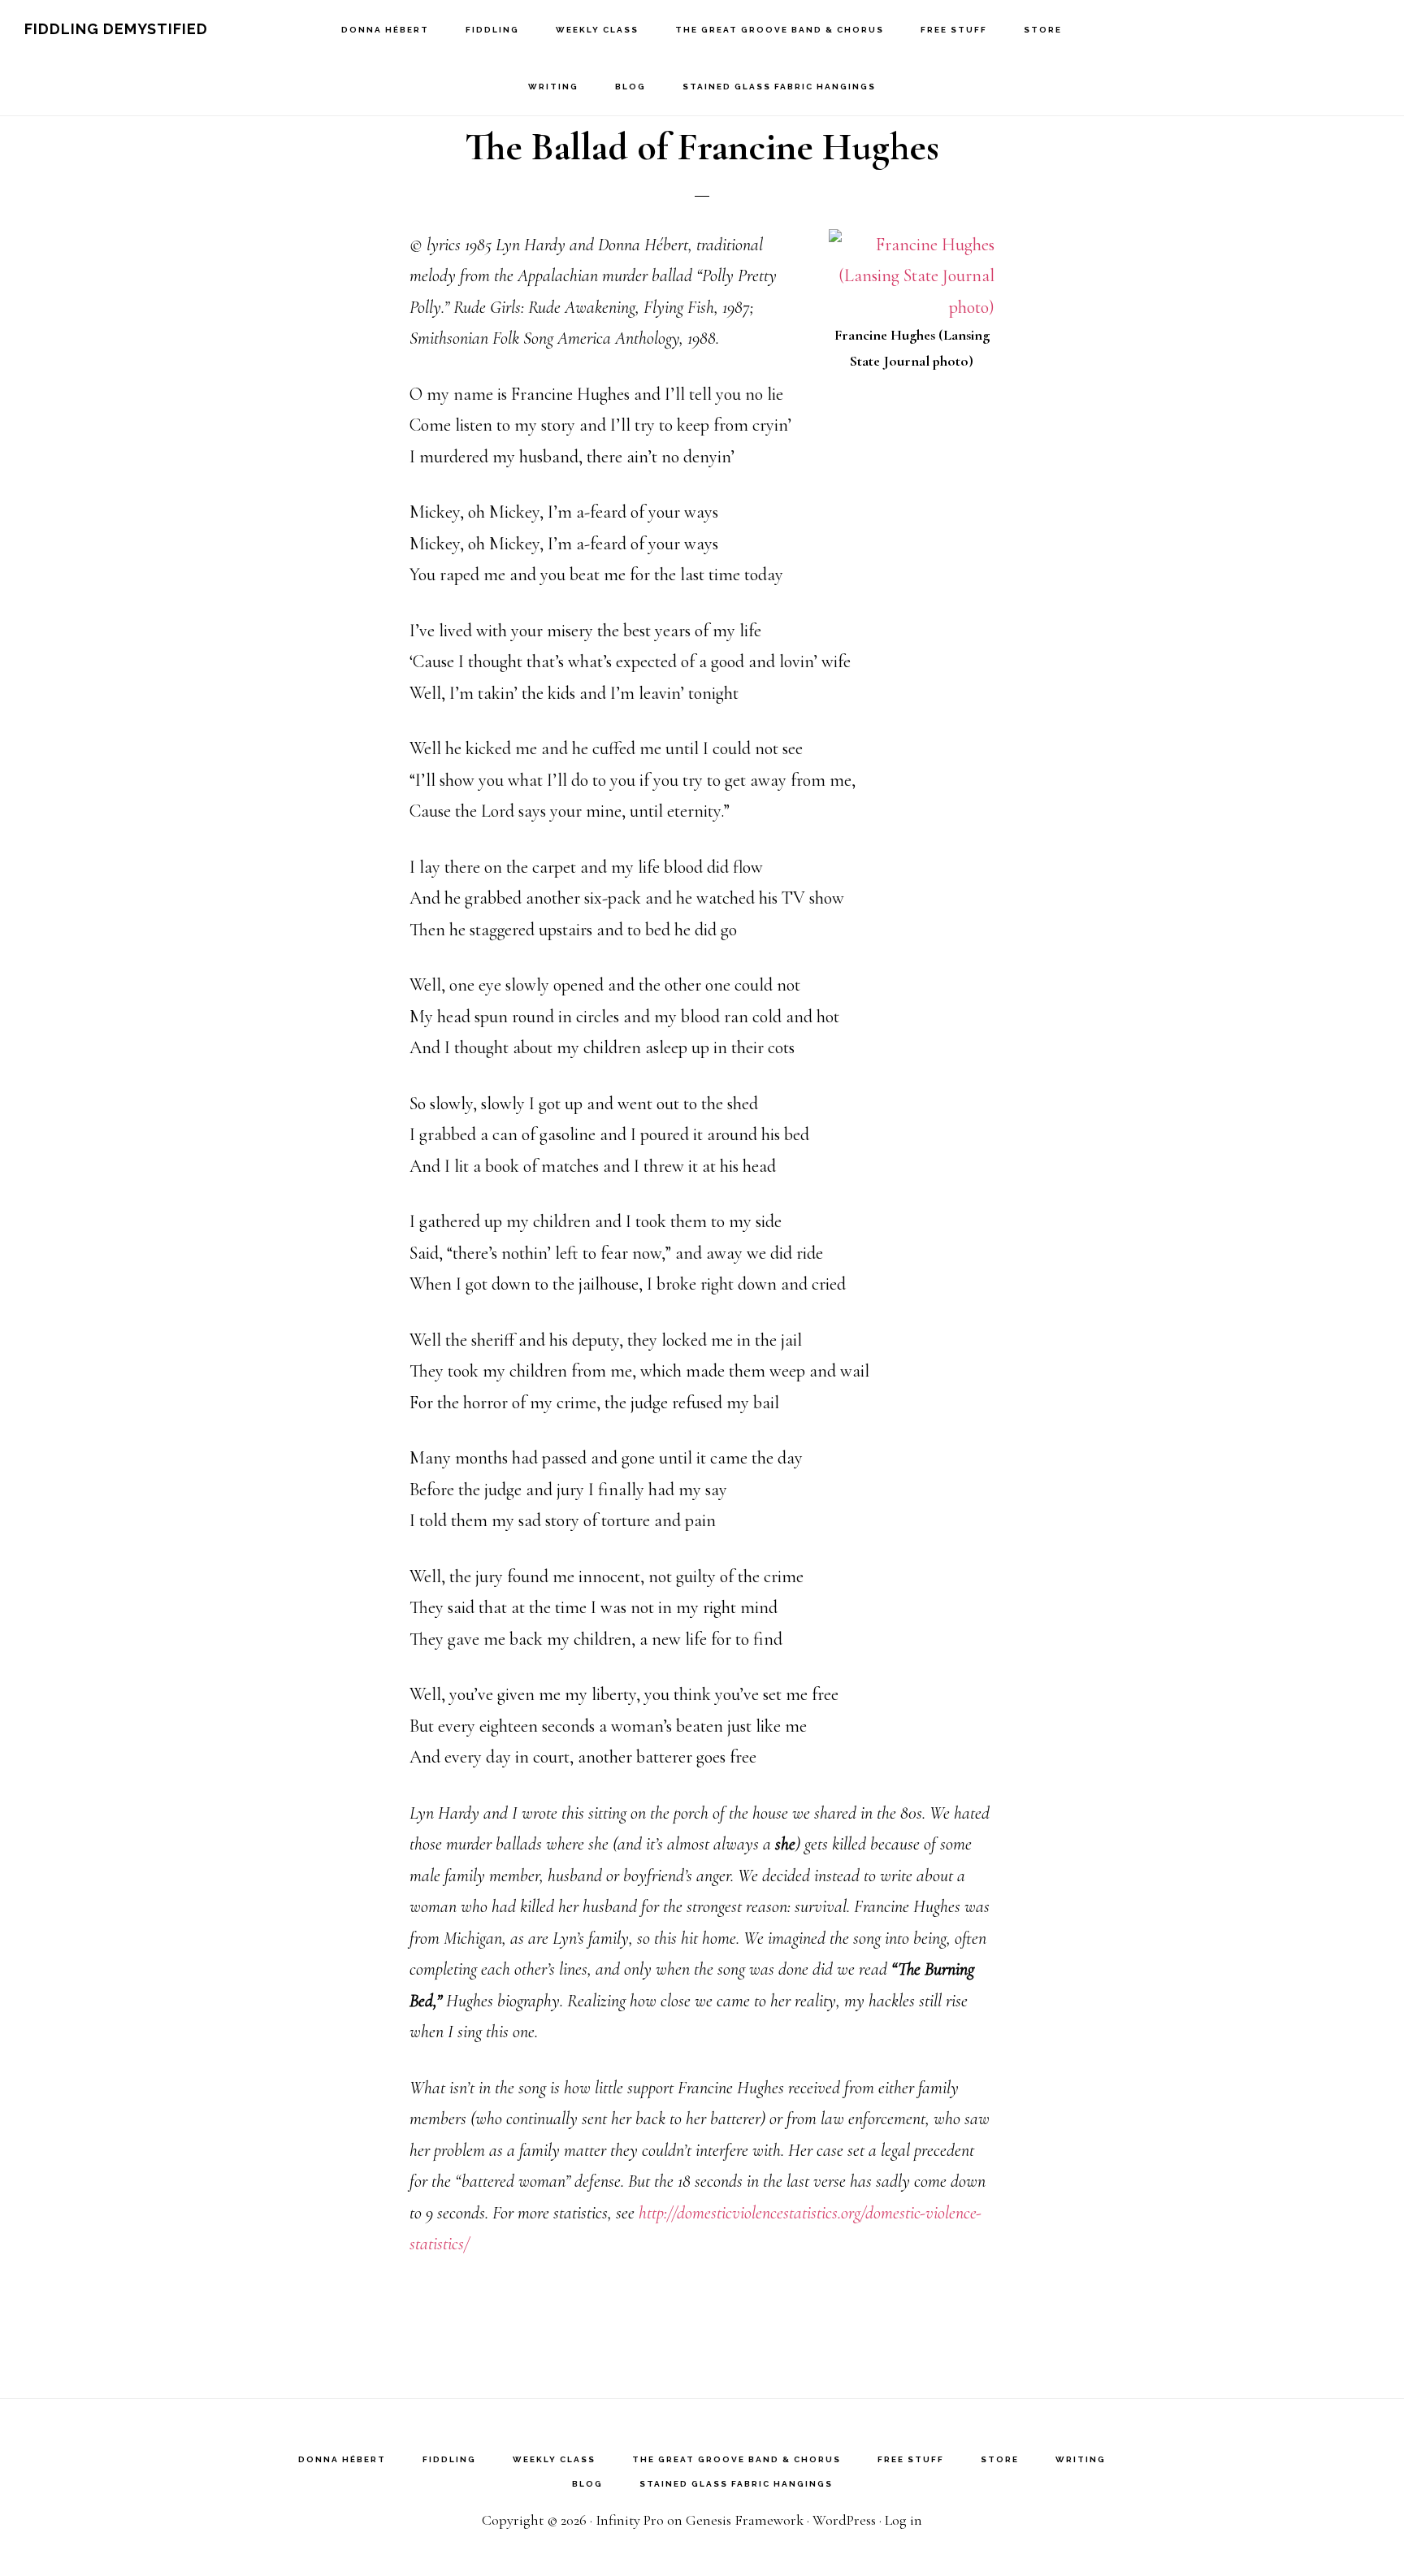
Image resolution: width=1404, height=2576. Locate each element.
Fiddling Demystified (116, 29)
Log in (903, 2520)
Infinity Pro (630, 2520)
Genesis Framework (745, 2520)
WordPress (844, 2520)
